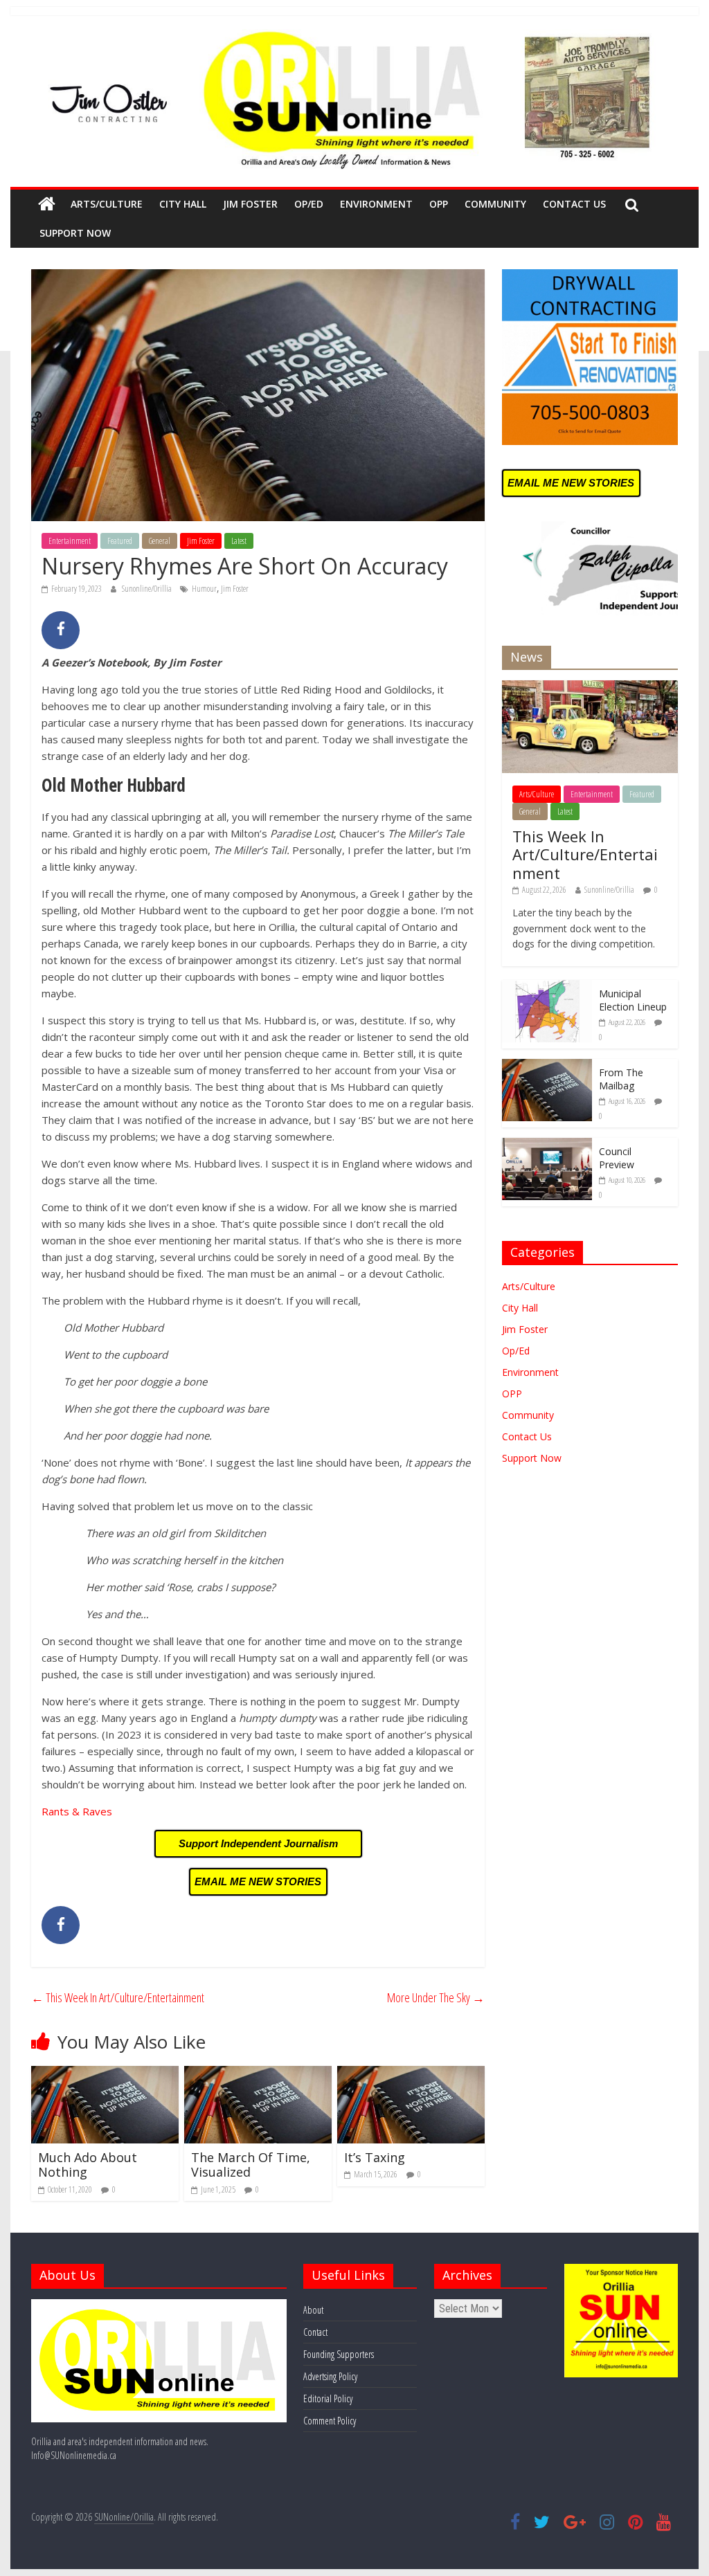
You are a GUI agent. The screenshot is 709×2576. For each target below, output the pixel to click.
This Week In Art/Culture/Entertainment (118, 1997)
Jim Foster (250, 204)
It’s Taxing (375, 2157)
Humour (204, 589)
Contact (315, 2332)
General (160, 541)
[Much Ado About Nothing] (105, 2074)
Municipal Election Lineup (633, 1000)
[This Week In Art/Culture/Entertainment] (590, 688)
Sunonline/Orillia (147, 589)
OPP (439, 204)
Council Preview (617, 1158)
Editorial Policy (328, 2398)
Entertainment (70, 541)
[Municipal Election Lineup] (547, 987)
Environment (376, 204)
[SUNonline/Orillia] (47, 204)
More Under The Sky (436, 1997)
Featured (120, 541)
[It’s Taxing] (411, 2074)
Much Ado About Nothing (88, 2165)
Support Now (75, 233)
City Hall (183, 204)
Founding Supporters (339, 2354)
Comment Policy (330, 2421)
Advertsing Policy (330, 2376)
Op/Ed (309, 204)
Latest (239, 541)
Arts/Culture (107, 204)
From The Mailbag (621, 1079)
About (313, 2310)
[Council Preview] (547, 1145)
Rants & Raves (77, 1811)
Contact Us (574, 204)
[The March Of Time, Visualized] (258, 2074)
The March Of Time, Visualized (251, 2165)
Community (495, 204)
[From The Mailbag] (547, 1066)
